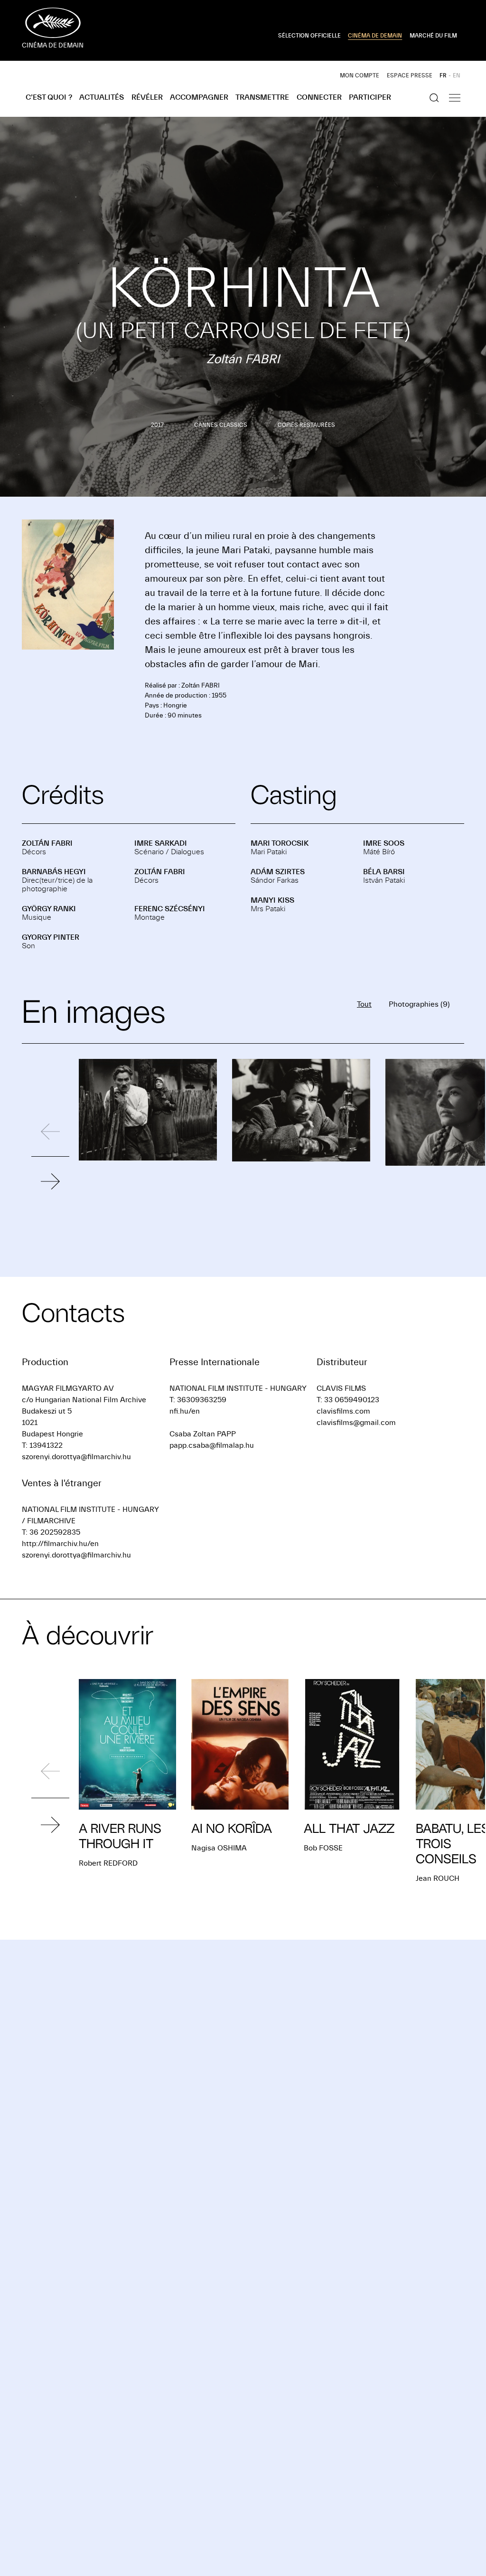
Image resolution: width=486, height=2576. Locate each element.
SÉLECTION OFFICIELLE (309, 36)
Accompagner (199, 97)
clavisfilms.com (343, 1411)
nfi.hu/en (185, 1411)
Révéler (147, 97)
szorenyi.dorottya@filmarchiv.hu (76, 1457)
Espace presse (410, 75)
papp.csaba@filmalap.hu (212, 1445)
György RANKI (49, 909)
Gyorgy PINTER (51, 937)
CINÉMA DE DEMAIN (375, 36)
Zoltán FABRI (47, 843)
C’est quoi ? (49, 97)
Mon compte (360, 75)
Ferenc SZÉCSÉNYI (170, 909)
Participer (370, 97)
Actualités (102, 97)
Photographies (419, 1004)
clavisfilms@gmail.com (356, 1423)
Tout (364, 1004)
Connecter (319, 97)
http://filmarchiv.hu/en (60, 1544)
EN (457, 75)
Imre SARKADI (161, 843)
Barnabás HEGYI (54, 872)
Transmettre (262, 97)
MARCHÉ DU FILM (433, 36)
